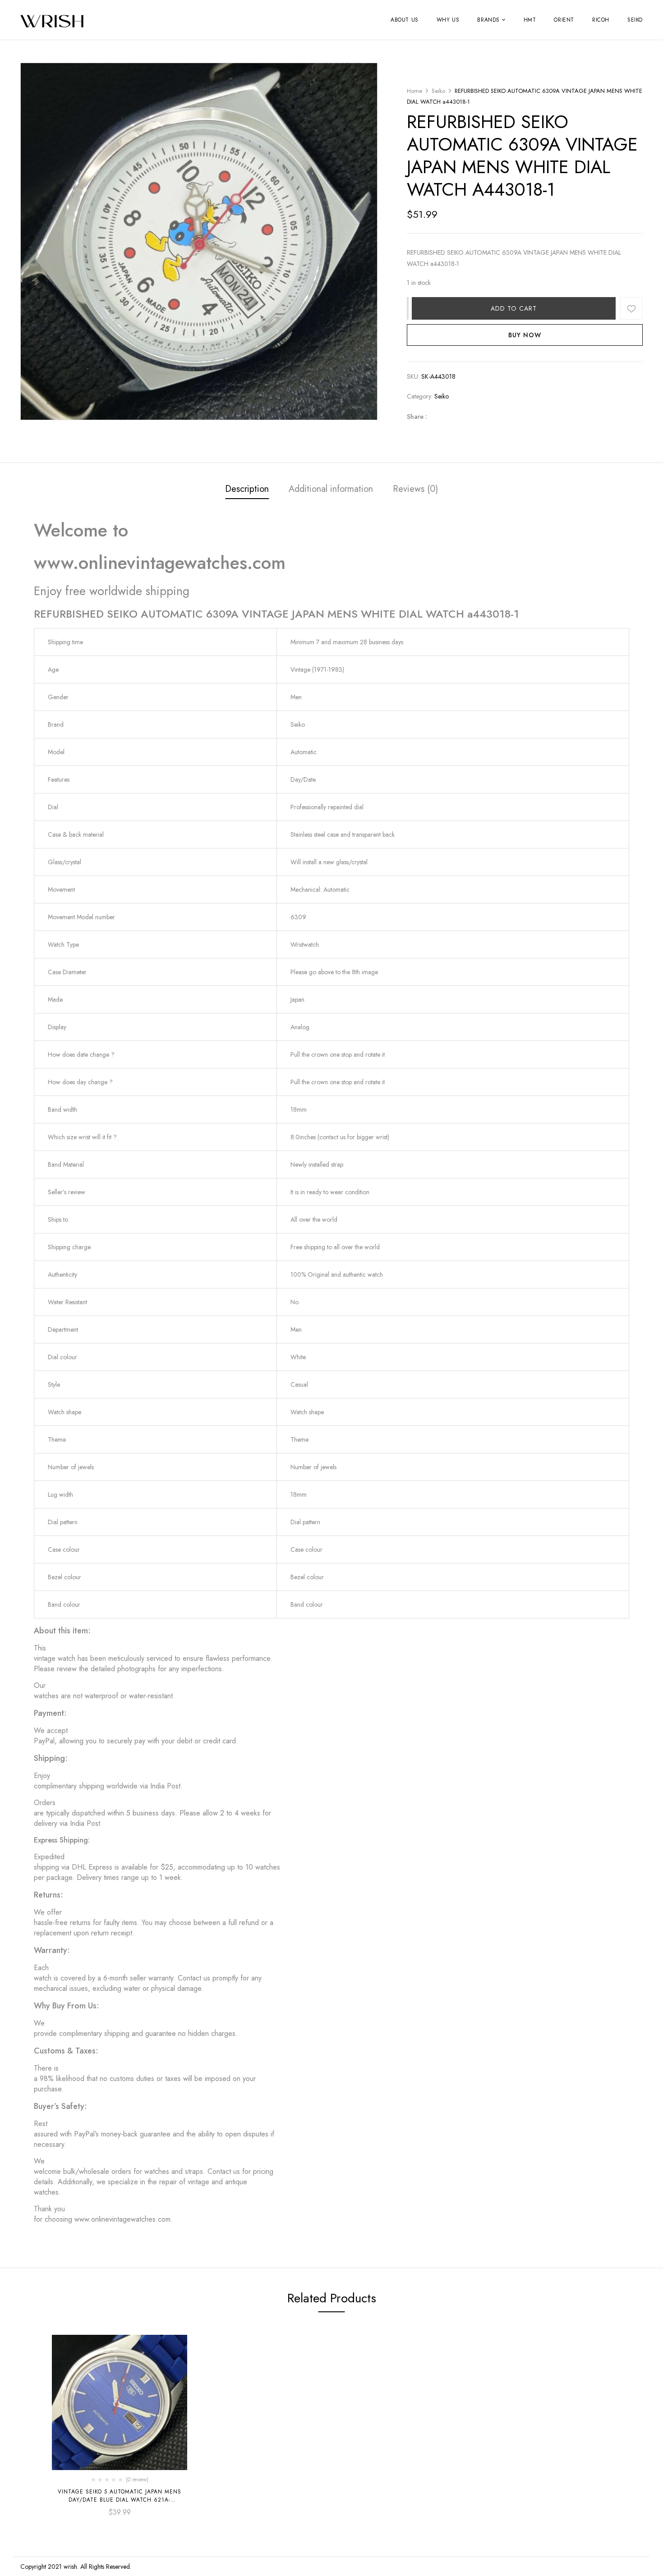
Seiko (438, 91)
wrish (70, 2567)
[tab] (247, 490)
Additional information (331, 489)
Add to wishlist (631, 308)
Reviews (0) (415, 489)
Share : (417, 417)
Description (247, 489)
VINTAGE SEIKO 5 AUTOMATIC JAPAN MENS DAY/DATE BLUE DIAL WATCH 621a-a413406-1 (120, 2500)
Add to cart (514, 308)
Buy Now (525, 335)
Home (414, 91)
